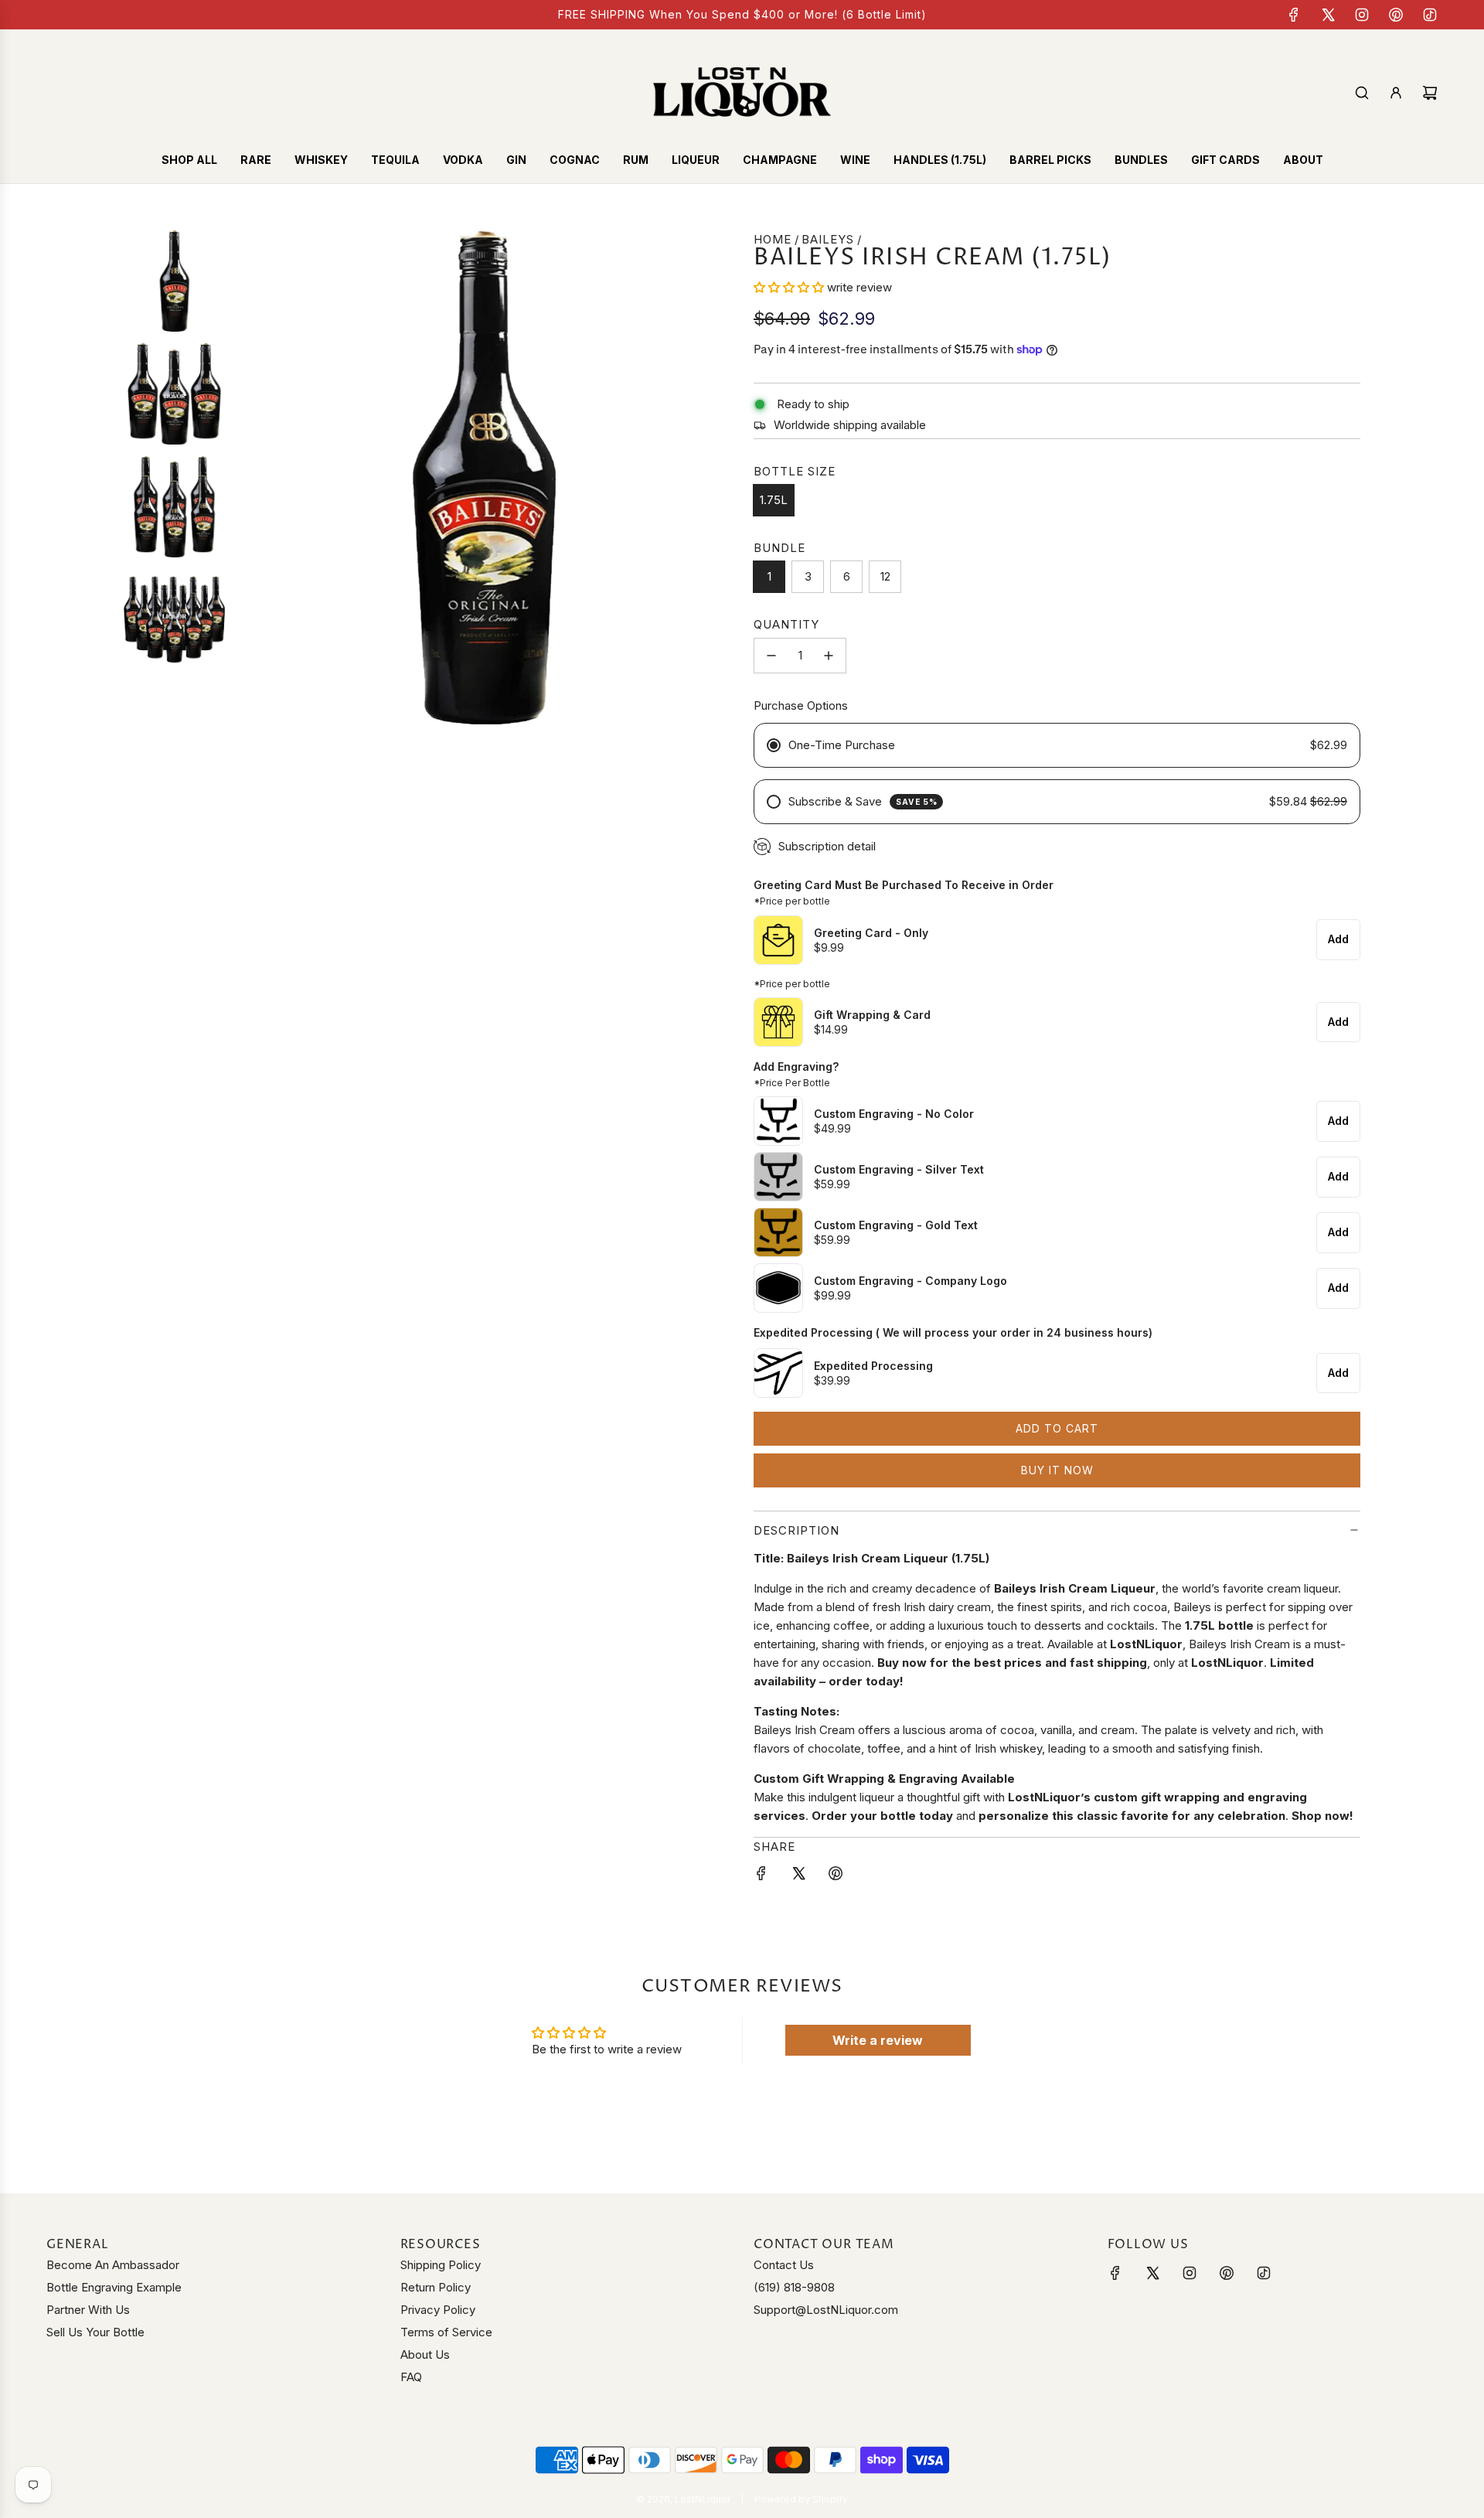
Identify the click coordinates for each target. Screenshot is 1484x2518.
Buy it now (1057, 1470)
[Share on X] (798, 1876)
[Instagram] (1362, 15)
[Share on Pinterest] (836, 1876)
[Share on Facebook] (761, 1876)
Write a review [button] (878, 2040)
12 (885, 576)
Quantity (786, 624)
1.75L (774, 500)
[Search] (1362, 93)
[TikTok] (1430, 15)
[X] (1328, 15)
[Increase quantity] (829, 656)
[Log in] (1396, 93)
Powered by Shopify (801, 2499)
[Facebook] (1294, 15)
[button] (790, 287)
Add (1338, 939)
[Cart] (1430, 93)
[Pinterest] (1396, 15)
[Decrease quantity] (771, 656)
